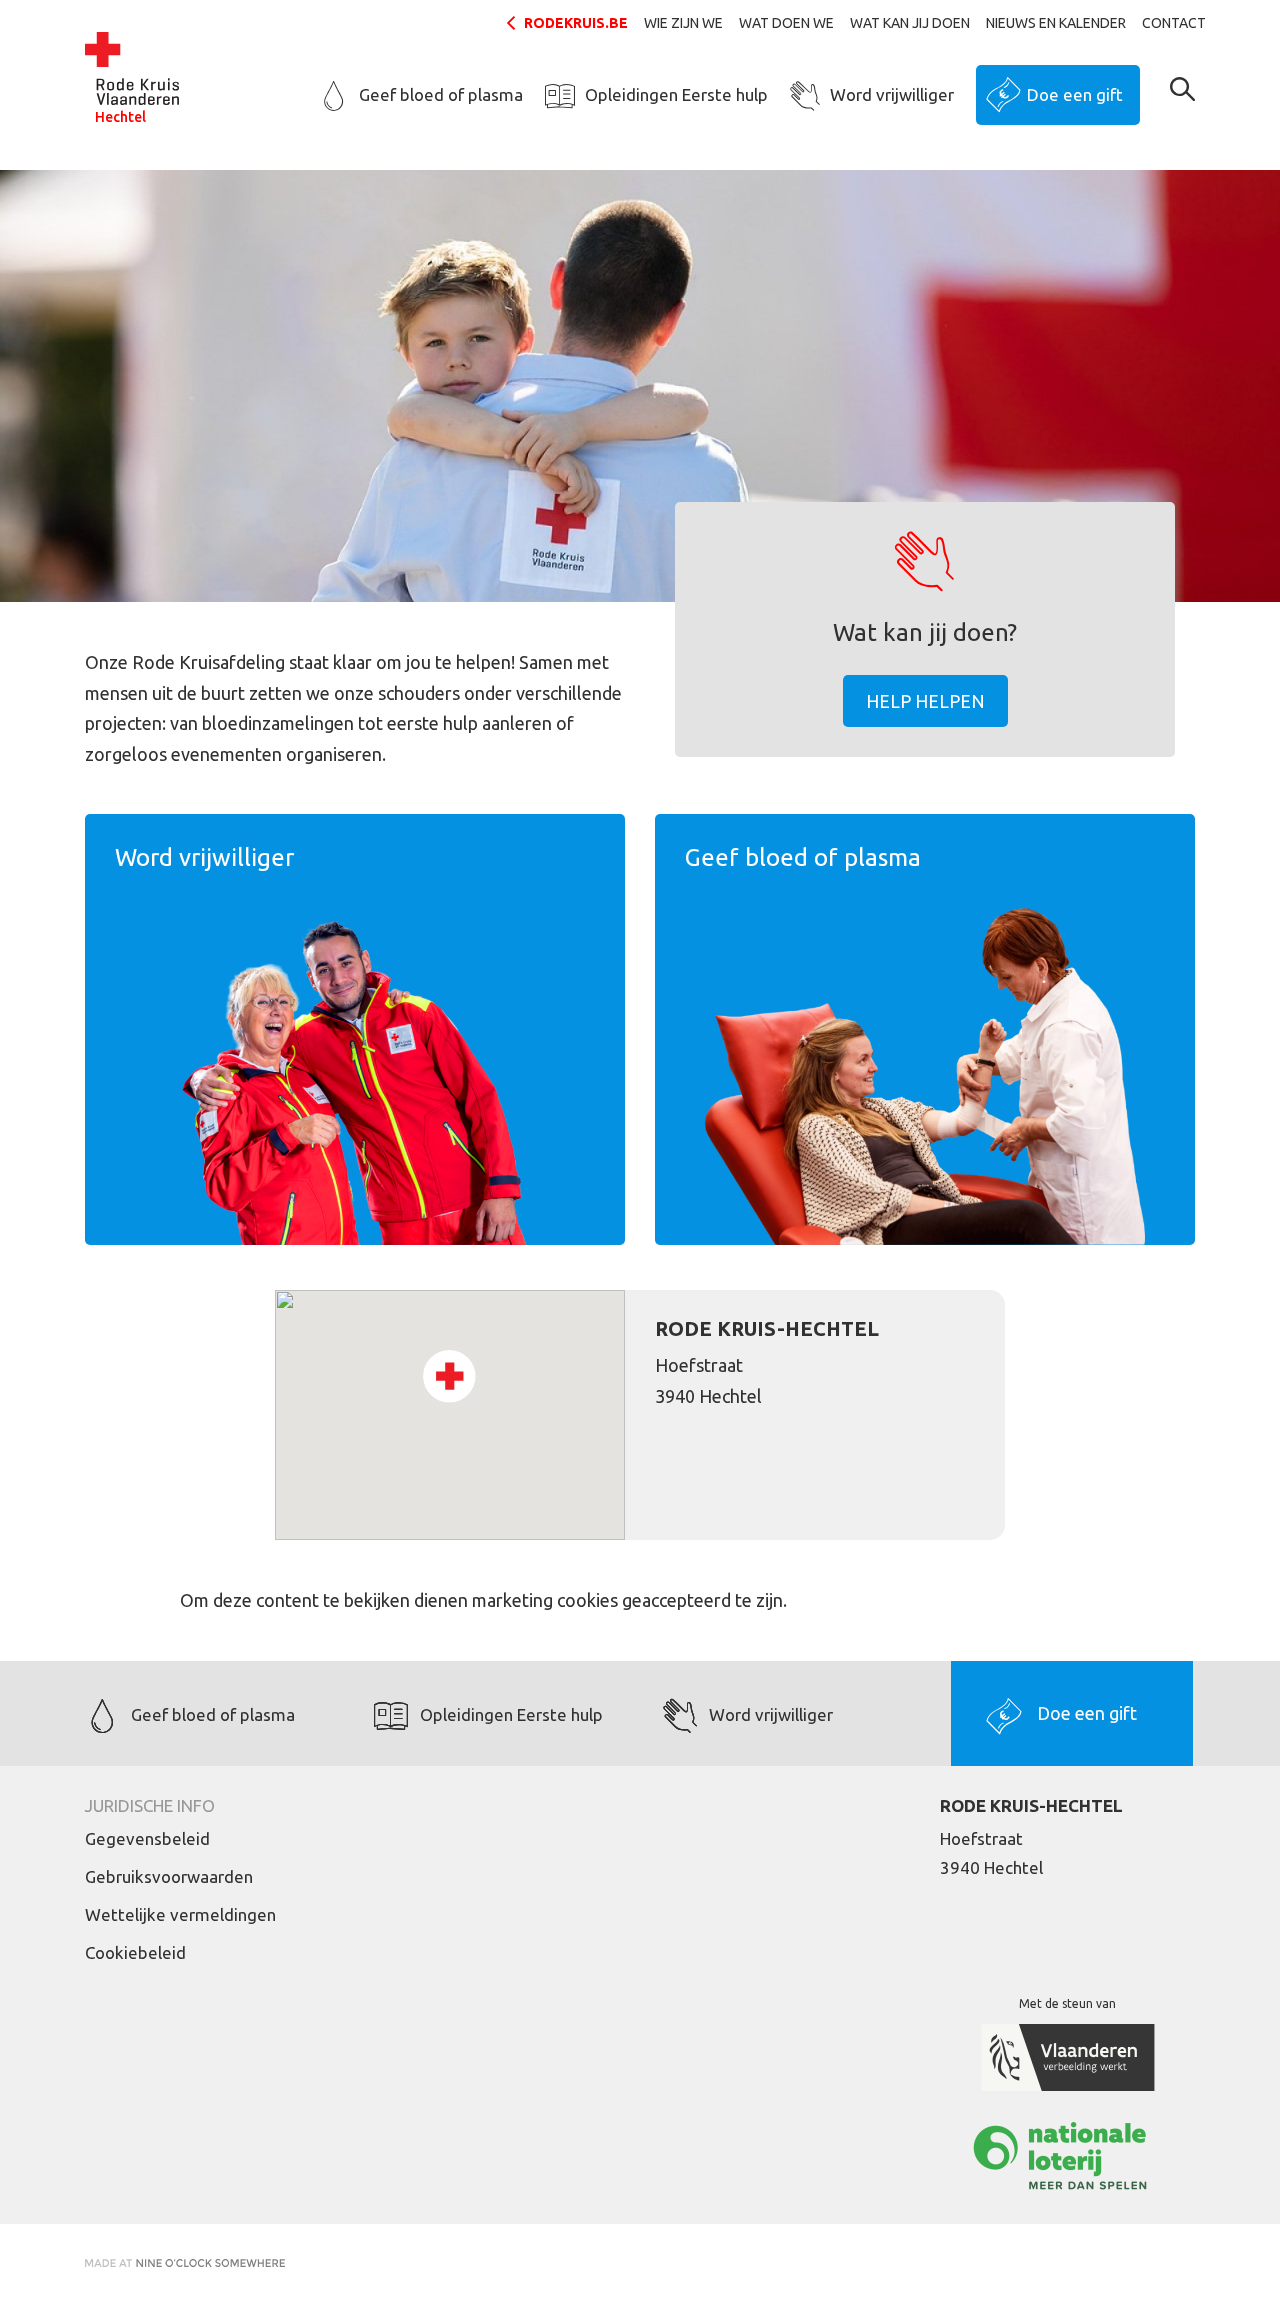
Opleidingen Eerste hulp (676, 94)
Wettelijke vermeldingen (180, 1914)
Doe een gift (1075, 94)
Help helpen (925, 701)
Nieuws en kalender (1056, 23)
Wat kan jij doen (910, 23)
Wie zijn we (683, 23)
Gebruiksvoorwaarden (169, 1876)
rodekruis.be (576, 23)
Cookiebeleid (135, 1952)
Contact (1174, 23)
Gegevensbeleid (147, 1838)
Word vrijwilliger (892, 94)
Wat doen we (786, 23)
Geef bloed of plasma (441, 94)
